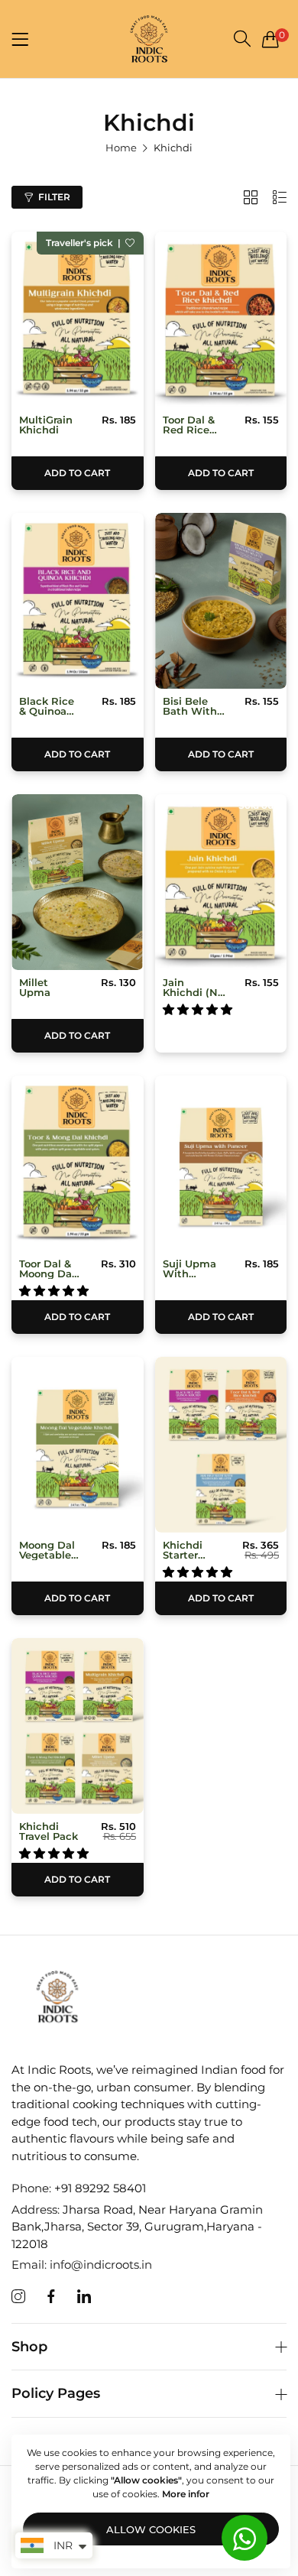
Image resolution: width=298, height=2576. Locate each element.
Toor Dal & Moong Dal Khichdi (47, 1269)
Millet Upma (35, 988)
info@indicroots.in (82, 2265)
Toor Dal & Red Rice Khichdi (189, 425)
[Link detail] (18, 2297)
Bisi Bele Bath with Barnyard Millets (190, 706)
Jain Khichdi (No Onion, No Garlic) (193, 988)
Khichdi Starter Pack (183, 1550)
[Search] (242, 39)
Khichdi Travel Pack (49, 1831)
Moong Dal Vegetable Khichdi (47, 1550)
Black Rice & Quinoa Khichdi (47, 706)
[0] (270, 39)
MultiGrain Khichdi (46, 425)
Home (121, 148)
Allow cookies (151, 2529)
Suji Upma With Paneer (189, 1269)
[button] (130, 243)
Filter (54, 197)
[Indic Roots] (149, 39)
